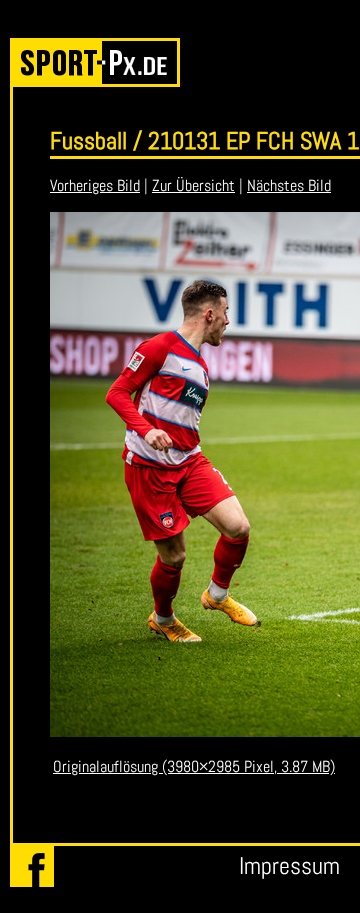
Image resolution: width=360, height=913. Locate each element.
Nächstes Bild (289, 185)
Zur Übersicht (193, 185)
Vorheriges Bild (95, 185)
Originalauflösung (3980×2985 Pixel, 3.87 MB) (194, 766)
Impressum (289, 865)
